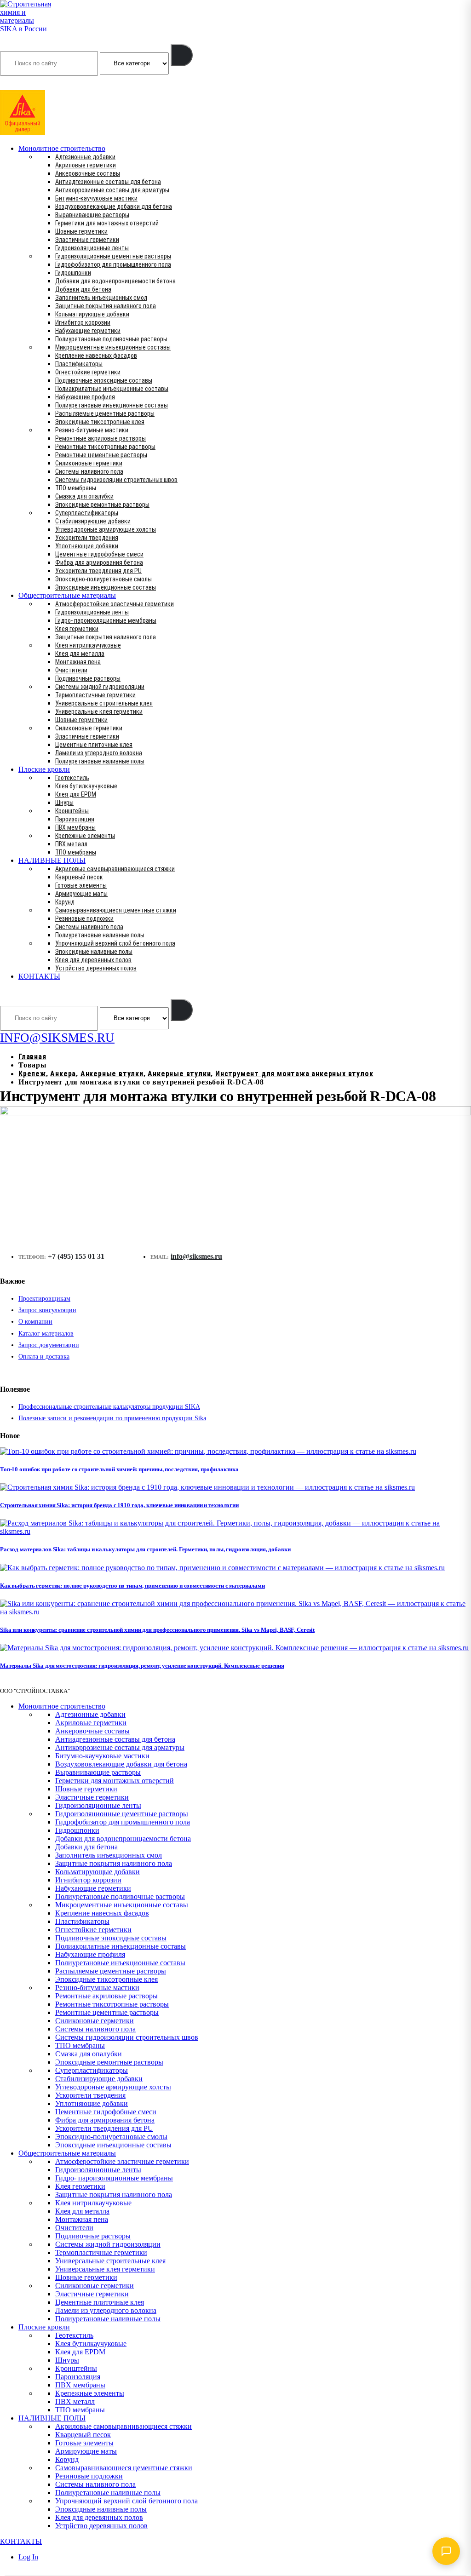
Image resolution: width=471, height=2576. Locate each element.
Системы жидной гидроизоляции (100, 687)
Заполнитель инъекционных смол (101, 298)
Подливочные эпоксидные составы (104, 380)
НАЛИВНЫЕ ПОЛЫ (52, 860)
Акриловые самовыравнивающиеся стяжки (115, 869)
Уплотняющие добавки (87, 546)
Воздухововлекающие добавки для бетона (114, 207)
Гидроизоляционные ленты (92, 248)
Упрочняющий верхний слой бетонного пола (115, 943)
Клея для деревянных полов (93, 960)
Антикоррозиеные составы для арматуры (112, 190)
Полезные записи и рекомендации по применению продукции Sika (112, 1418)
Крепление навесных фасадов (96, 356)
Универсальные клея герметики (99, 711)
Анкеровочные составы (88, 173)
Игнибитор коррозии (83, 322)
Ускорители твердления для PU (98, 571)
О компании (35, 1322)
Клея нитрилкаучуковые (88, 645)
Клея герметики (77, 629)
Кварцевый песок (79, 877)
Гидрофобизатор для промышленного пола (113, 264)
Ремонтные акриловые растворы (101, 438)
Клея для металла (80, 654)
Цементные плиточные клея (94, 745)
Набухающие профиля (85, 397)
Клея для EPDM (76, 794)
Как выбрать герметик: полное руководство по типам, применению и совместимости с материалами (132, 1586)
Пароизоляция (75, 819)
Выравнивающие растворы (92, 215)
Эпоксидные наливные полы (94, 952)
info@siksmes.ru (196, 1256)
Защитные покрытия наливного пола (106, 306)
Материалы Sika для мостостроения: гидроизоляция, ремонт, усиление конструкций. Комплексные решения (142, 1666)
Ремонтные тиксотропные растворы (105, 447)
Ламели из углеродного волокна (99, 753)
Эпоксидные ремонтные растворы (102, 505)
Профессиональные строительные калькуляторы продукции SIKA (109, 1407)
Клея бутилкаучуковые (86, 786)
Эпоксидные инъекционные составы (106, 587)
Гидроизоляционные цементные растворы (113, 256)
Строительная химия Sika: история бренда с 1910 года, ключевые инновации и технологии (119, 1505)
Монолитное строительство (62, 148)
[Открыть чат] (446, 2551)
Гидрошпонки (73, 273)
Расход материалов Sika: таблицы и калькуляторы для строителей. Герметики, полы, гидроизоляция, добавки (145, 1549)
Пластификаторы (79, 364)
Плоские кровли (44, 769)
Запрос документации (49, 1345)
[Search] (182, 55)
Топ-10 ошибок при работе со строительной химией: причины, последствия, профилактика (119, 1469)
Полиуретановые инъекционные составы (112, 405)
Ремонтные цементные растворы (101, 455)
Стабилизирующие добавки (93, 521)
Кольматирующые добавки (92, 314)
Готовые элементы (81, 885)
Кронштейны (72, 811)
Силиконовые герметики (89, 463)
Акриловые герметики (86, 165)
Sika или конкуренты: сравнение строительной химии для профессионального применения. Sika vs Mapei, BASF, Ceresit (157, 1630)
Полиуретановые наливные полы (100, 761)
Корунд (65, 902)
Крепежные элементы (85, 836)
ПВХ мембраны (75, 827)
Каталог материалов (46, 1334)
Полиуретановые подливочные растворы (111, 339)
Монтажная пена (78, 662)
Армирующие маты (81, 894)
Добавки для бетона (83, 289)
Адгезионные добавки (85, 157)
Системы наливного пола (89, 471)
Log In (28, 2557)
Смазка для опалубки (84, 496)
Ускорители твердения (87, 538)
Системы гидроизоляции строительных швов (116, 480)
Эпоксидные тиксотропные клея (100, 422)
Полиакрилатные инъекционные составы (112, 389)
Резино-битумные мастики (92, 430)
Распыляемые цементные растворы (105, 413)
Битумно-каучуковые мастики (96, 198)
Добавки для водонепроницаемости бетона (115, 281)
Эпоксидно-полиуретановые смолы (103, 579)
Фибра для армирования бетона (99, 562)
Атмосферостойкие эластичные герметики (115, 604)
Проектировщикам (44, 1299)
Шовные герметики (81, 231)
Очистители (71, 670)
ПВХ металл (71, 844)
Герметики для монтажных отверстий (107, 223)
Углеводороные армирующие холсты (106, 529)
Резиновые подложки (84, 918)
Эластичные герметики (87, 240)
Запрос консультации (47, 1310)
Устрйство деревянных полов (96, 968)
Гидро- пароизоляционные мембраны (106, 620)
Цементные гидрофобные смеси (99, 554)
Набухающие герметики (88, 331)
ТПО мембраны (76, 488)
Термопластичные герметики (95, 695)
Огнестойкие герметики (88, 372)
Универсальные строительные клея (104, 703)
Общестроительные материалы (67, 595)
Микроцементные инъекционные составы (113, 347)
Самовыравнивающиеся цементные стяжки (116, 910)
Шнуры (64, 803)
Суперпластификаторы (87, 513)
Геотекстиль (72, 778)
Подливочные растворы (88, 678)
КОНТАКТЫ (39, 976)
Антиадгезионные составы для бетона (108, 182)
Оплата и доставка (44, 1357)
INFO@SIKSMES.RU (36, 84)
